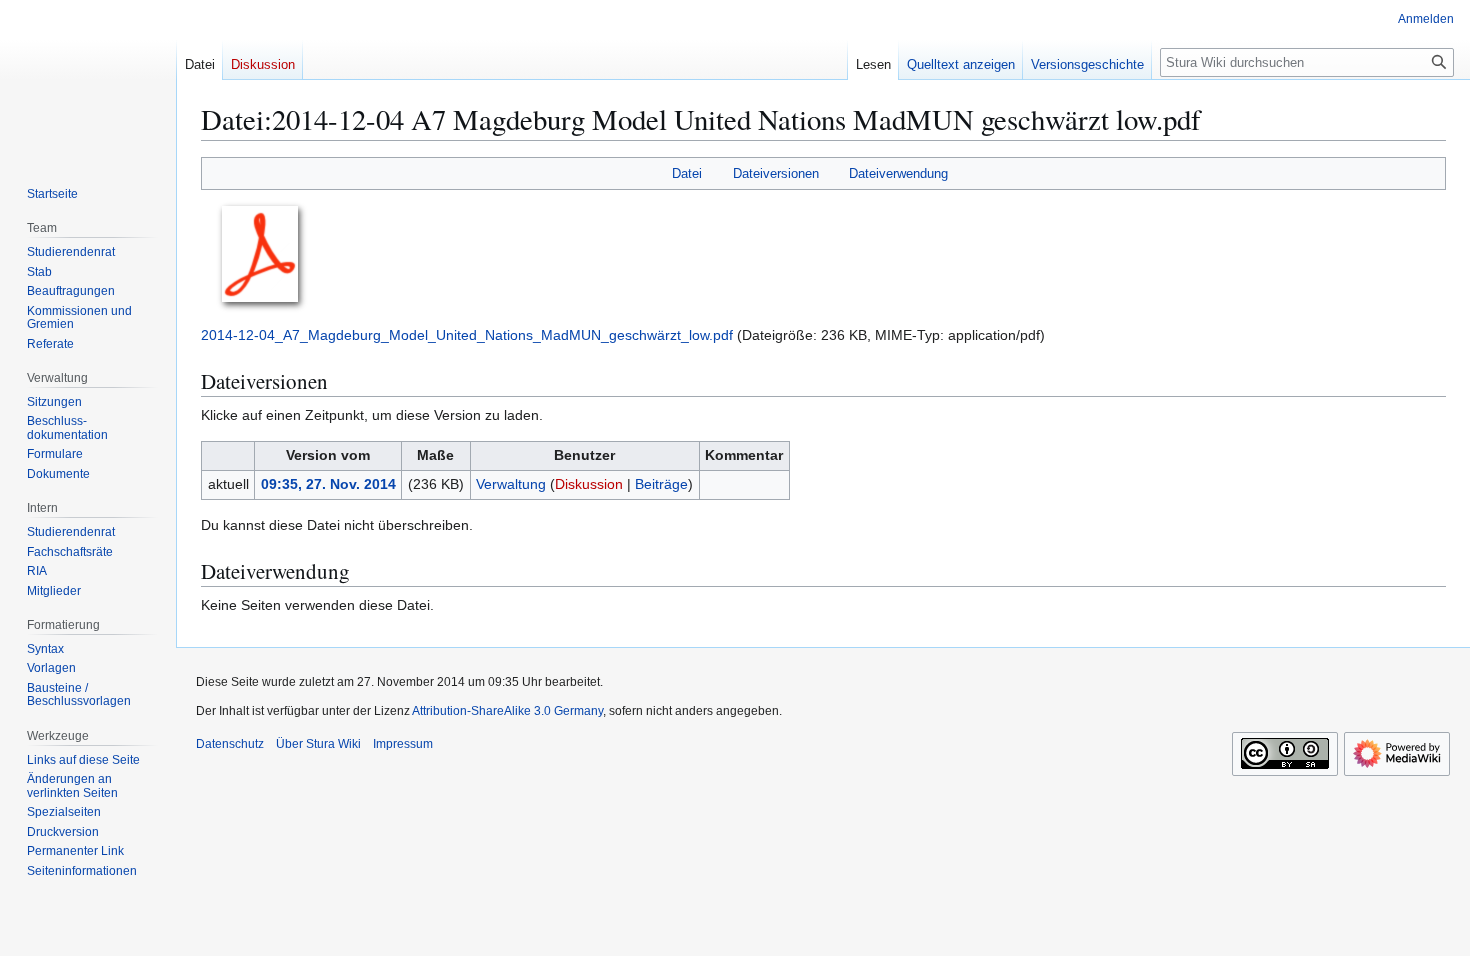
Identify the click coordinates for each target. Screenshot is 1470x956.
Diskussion (589, 484)
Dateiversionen (776, 173)
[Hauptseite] (88, 80)
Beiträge (661, 484)
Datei (687, 173)
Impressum (403, 744)
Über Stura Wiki (318, 744)
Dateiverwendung (898, 173)
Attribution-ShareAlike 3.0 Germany (507, 711)
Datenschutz (230, 744)
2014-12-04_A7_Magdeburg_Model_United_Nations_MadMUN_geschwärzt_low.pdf (467, 335)
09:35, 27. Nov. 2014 (328, 484)
